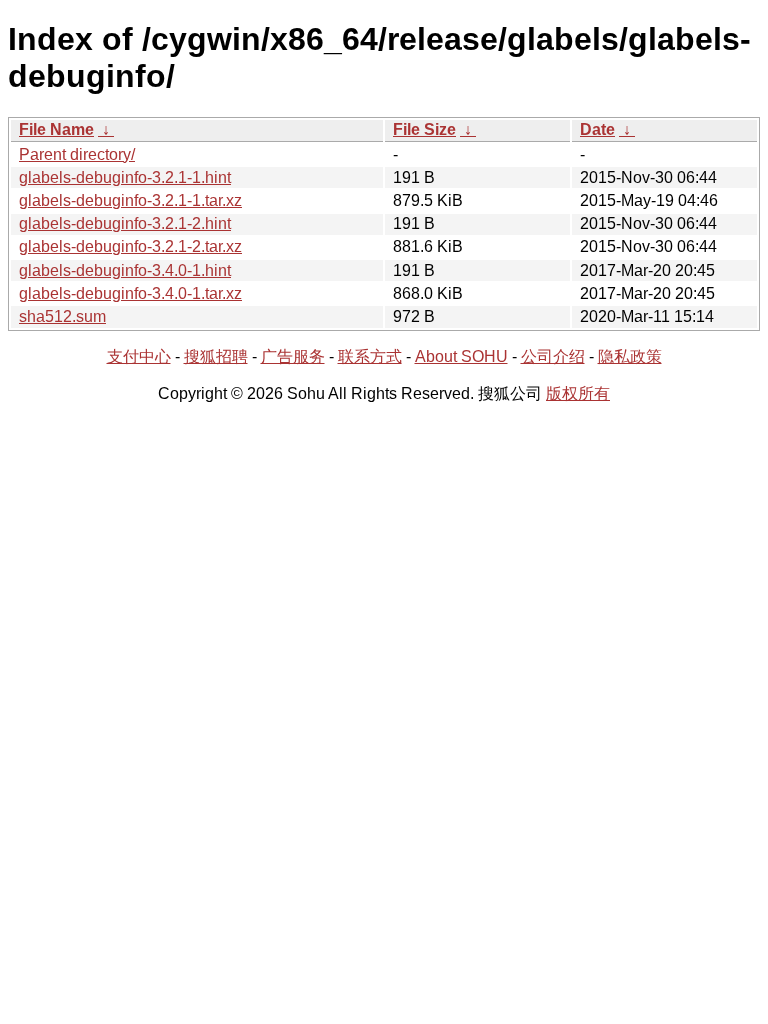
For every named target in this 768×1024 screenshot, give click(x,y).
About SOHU (461, 356)
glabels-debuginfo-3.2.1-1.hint (125, 177)
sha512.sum (62, 316)
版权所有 (578, 393)
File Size (424, 129)
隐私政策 (630, 356)
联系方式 (370, 356)
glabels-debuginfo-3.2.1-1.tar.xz (130, 200)
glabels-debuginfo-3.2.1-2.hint (125, 223)
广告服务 (293, 356)
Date (597, 129)
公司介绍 (553, 356)
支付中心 (139, 356)
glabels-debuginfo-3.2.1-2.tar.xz (130, 246)
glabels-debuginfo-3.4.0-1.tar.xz (130, 293)
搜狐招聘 (216, 356)
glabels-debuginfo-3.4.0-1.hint (125, 270)
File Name (56, 129)
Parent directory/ (77, 154)
